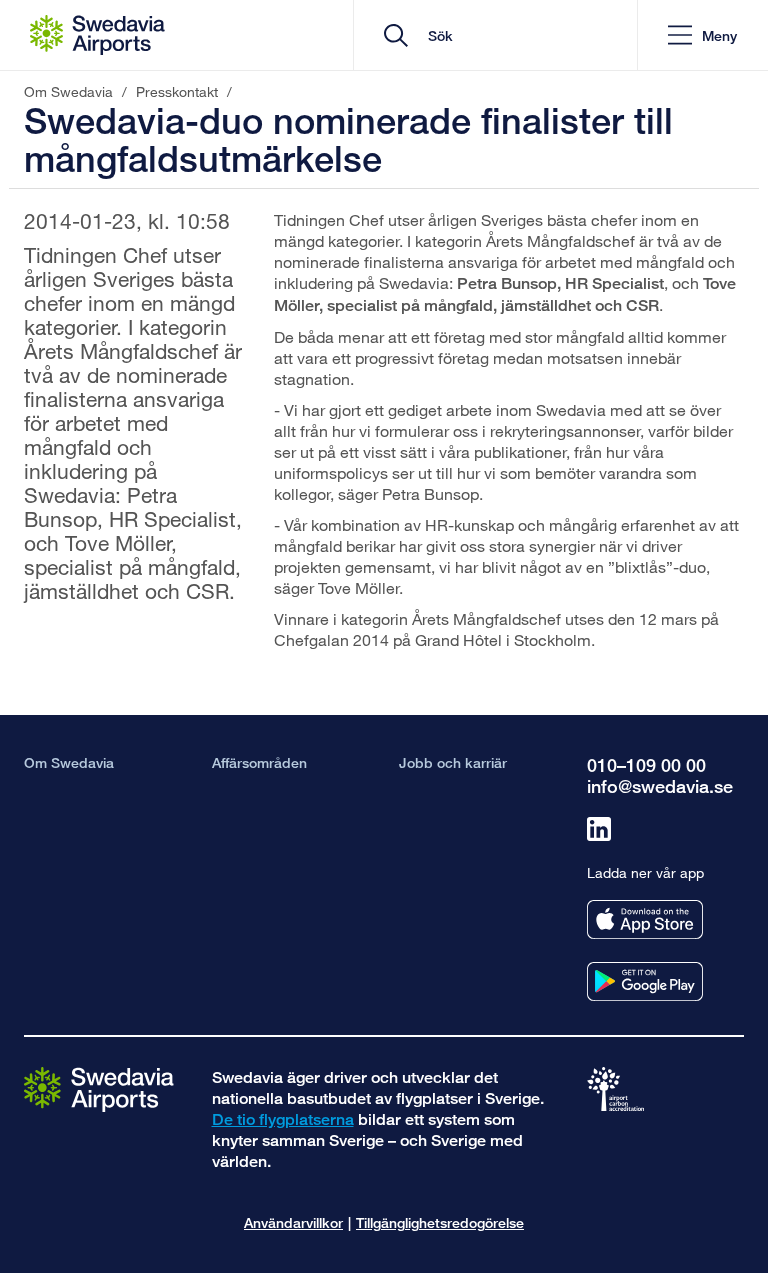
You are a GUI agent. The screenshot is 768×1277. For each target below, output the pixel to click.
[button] (702, 35)
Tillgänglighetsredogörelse (440, 1222)
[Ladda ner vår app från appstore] (645, 919)
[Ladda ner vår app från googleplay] (645, 981)
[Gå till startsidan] (99, 1088)
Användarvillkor (293, 1222)
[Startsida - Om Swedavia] (97, 35)
